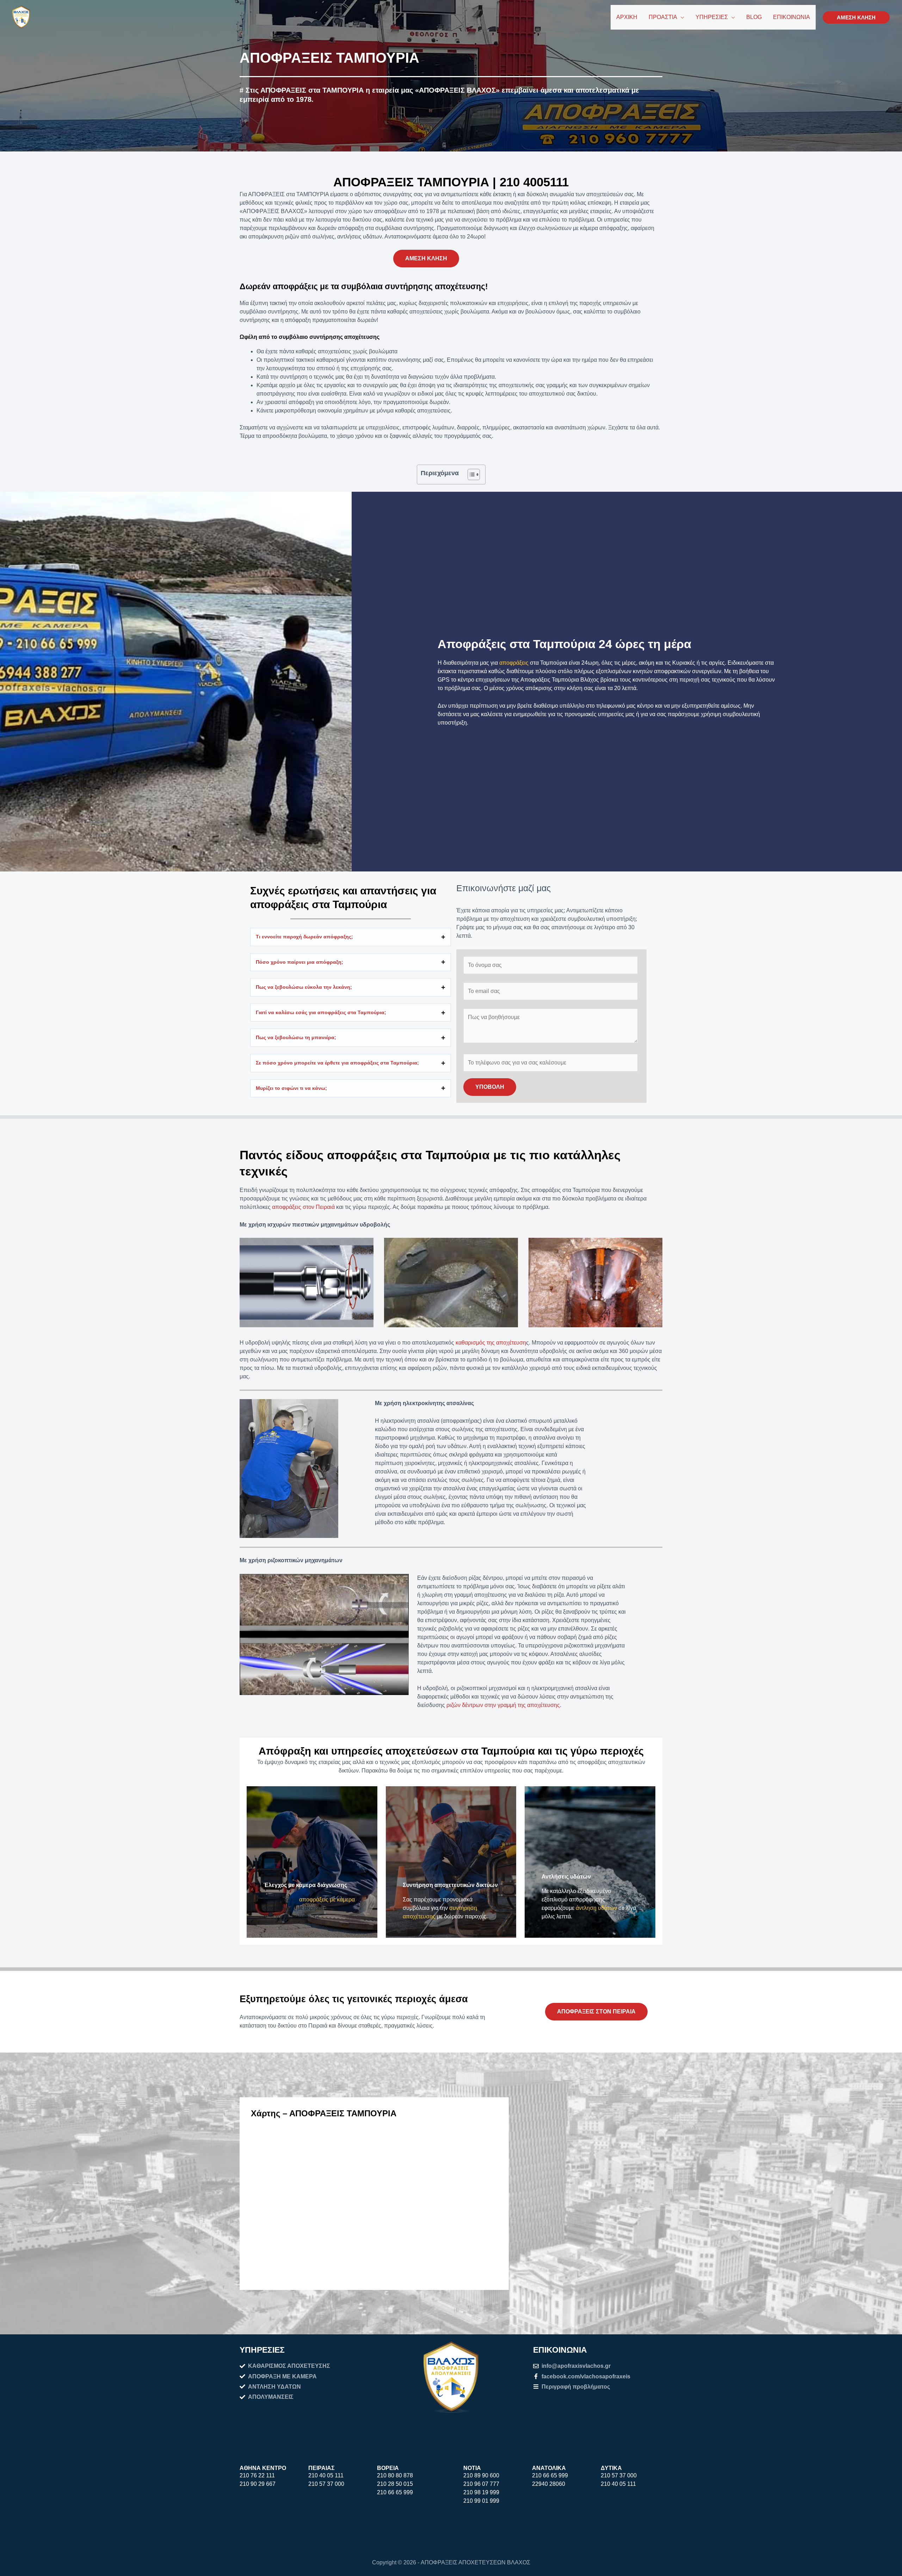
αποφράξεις (514, 663)
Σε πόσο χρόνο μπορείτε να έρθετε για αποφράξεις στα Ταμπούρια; (337, 1063)
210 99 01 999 (481, 2501)
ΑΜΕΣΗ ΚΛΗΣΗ (426, 258)
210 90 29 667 (258, 2484)
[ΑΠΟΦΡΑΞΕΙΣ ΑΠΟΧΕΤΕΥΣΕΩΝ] (21, 17)
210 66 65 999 (395, 2492)
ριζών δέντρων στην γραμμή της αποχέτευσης (503, 1705)
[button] (856, 17)
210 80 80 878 (395, 2475)
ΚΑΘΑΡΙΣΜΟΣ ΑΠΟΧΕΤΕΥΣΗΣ (289, 2366)
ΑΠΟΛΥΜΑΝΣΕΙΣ (271, 2397)
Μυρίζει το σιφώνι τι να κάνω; (291, 1088)
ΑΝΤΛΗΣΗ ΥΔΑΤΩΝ (274, 2387)
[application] (681, 17)
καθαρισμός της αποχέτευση (491, 1343)
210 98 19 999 (481, 2492)
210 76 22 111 (257, 2475)
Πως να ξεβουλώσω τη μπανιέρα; (296, 1037)
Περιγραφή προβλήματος (576, 2387)
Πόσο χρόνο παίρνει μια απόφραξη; (299, 962)
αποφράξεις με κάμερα (327, 1900)
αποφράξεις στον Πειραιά (303, 1207)
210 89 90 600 (481, 2475)
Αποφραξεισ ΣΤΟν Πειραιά (596, 2012)
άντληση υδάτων (596, 1908)
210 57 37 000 (326, 2484)
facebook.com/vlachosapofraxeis (586, 2376)
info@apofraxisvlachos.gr (576, 2366)
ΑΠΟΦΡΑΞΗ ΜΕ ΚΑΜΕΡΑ (282, 2376)
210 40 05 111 (326, 2475)
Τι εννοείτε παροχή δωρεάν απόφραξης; (304, 937)
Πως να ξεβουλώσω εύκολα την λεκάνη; (304, 987)
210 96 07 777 (481, 2484)
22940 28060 (549, 2484)
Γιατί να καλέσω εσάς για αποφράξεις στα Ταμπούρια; (321, 1012)
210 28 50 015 (395, 2484)
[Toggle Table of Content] (470, 474)
